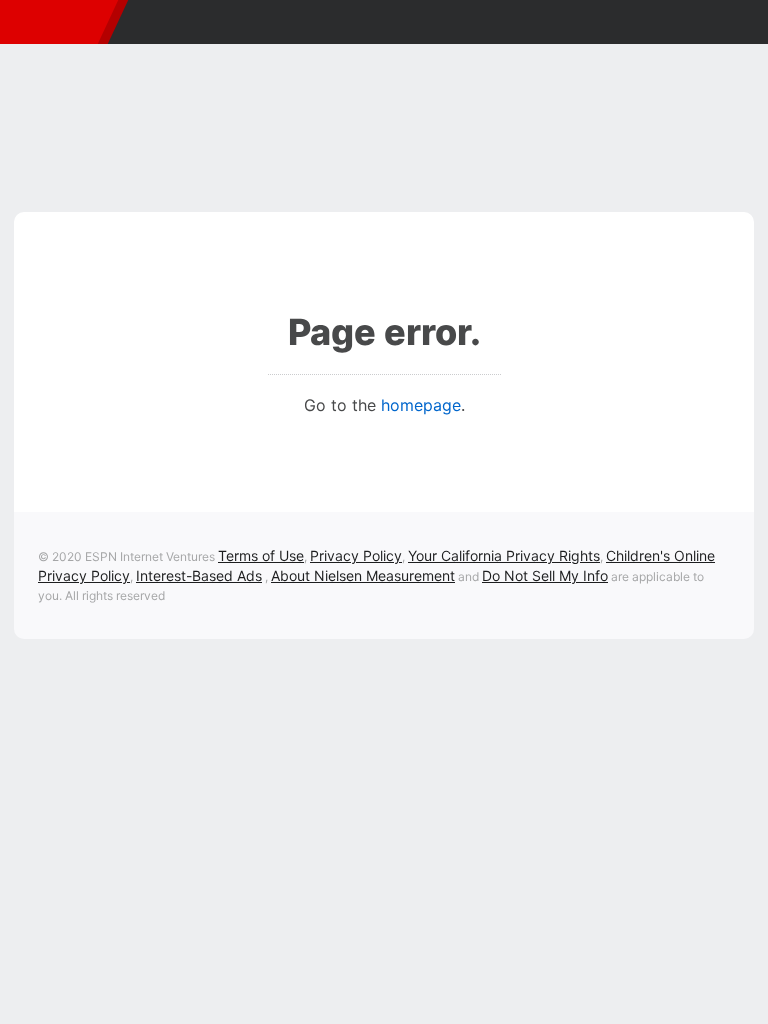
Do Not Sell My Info (545, 575)
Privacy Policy (356, 555)
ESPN (54, 22)
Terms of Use (261, 555)
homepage (421, 405)
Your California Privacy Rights (504, 555)
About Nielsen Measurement (363, 575)
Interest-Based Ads (199, 575)
